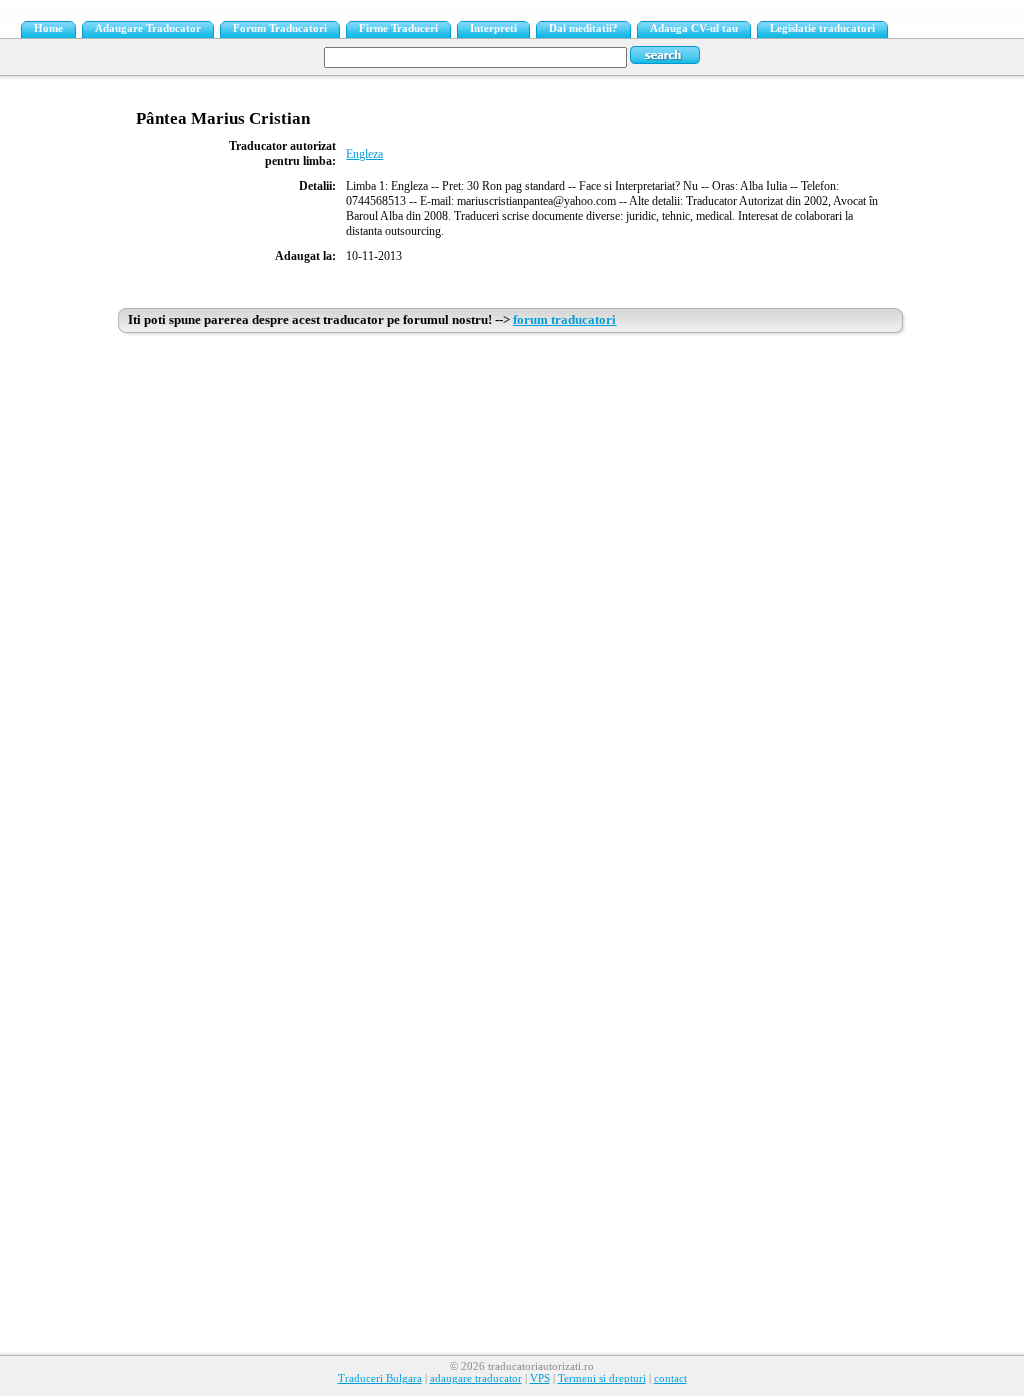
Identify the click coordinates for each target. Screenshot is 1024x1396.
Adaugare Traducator (148, 28)
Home (48, 28)
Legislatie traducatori (822, 28)
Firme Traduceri (398, 28)
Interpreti (493, 28)
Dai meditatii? (583, 28)
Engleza (364, 154)
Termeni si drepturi (602, 1378)
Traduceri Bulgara (380, 1378)
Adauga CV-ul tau (694, 28)
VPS (540, 1378)
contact (670, 1378)
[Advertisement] (512, 492)
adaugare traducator (476, 1378)
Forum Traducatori (280, 28)
